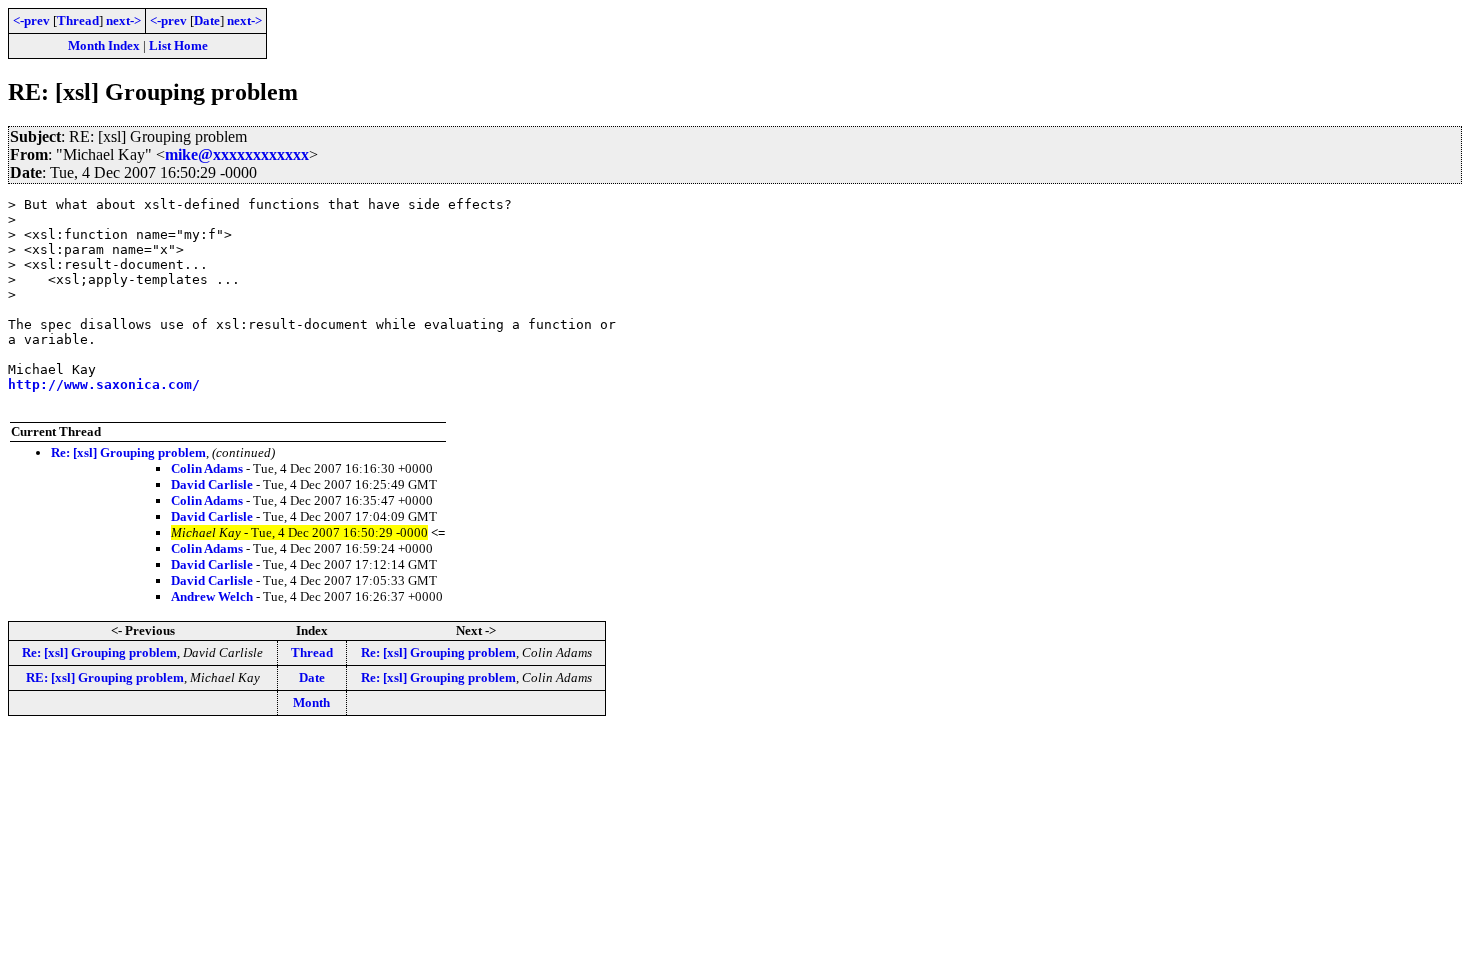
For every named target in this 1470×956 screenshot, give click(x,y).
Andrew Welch (212, 596)
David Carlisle (212, 484)
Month (311, 702)
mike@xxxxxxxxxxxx (237, 154)
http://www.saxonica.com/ (104, 384)
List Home (178, 45)
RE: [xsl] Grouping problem (105, 677)
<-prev (31, 20)
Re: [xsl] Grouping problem (128, 452)
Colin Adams (207, 468)
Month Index (104, 45)
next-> (123, 20)
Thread (78, 20)
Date (207, 20)
